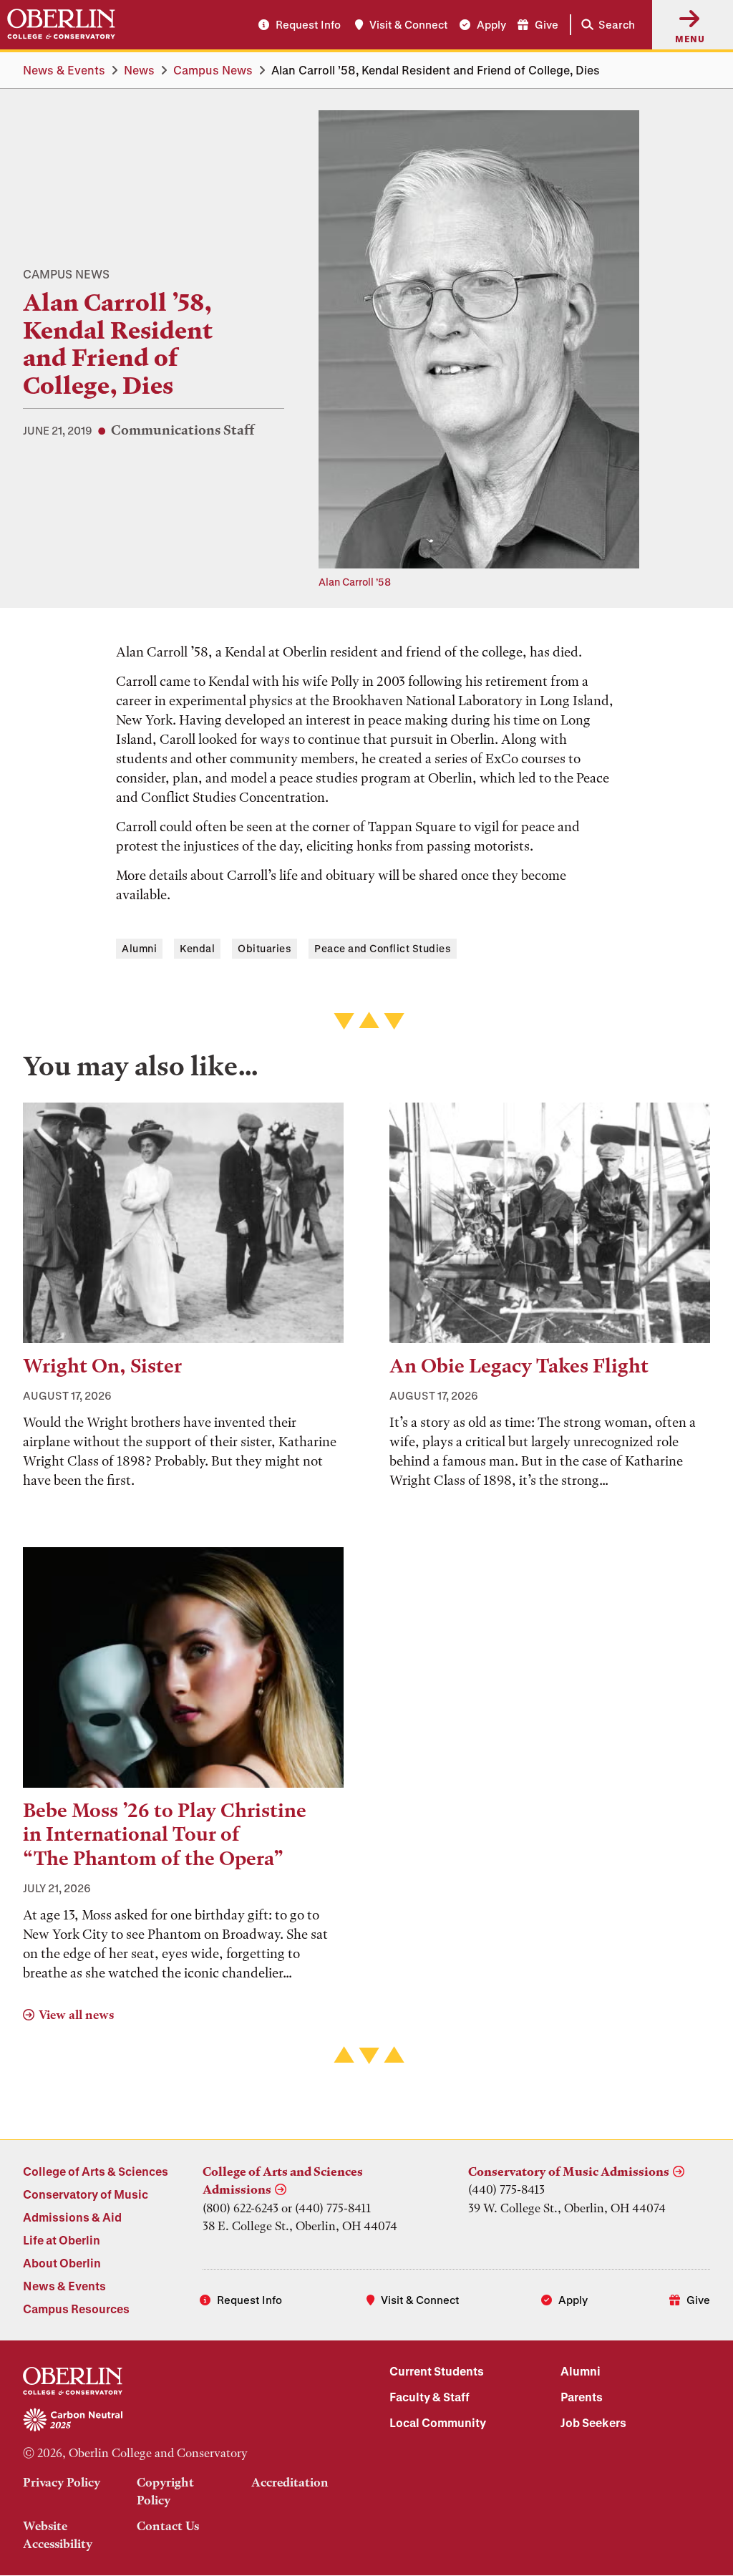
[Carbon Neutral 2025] (183, 2421)
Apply (491, 24)
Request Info (308, 24)
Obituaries (264, 948)
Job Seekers (593, 2422)
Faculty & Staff (429, 2397)
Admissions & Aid (72, 2217)
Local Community (438, 2422)
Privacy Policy (62, 2482)
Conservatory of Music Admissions (569, 2171)
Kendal (197, 948)
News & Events (64, 70)
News (139, 70)
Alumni (139, 948)
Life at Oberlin (62, 2240)
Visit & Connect (409, 24)
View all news (76, 2015)
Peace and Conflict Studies (383, 948)
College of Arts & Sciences (96, 2171)
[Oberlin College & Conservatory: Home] (61, 24)
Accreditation (290, 2482)
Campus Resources (76, 2309)
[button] (605, 25)
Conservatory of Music (86, 2194)
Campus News (213, 70)
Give (547, 24)
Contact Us (168, 2526)
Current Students (437, 2371)
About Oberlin (62, 2263)
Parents (582, 2397)
